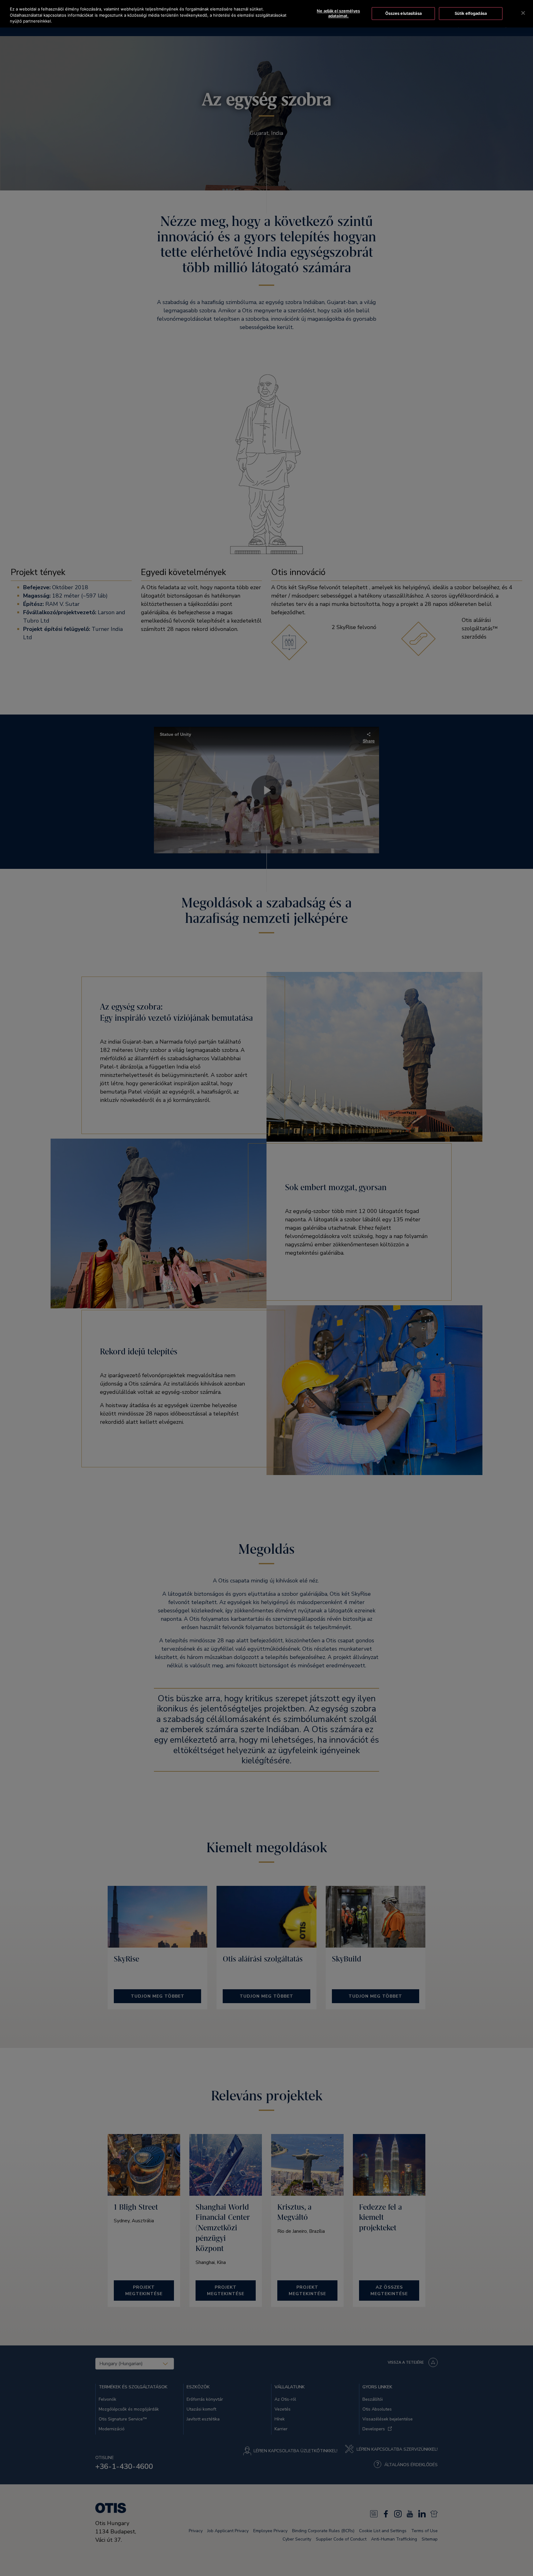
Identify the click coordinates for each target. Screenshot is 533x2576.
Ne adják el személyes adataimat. (338, 14)
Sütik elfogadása (471, 13)
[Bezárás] (523, 13)
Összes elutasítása (403, 13)
